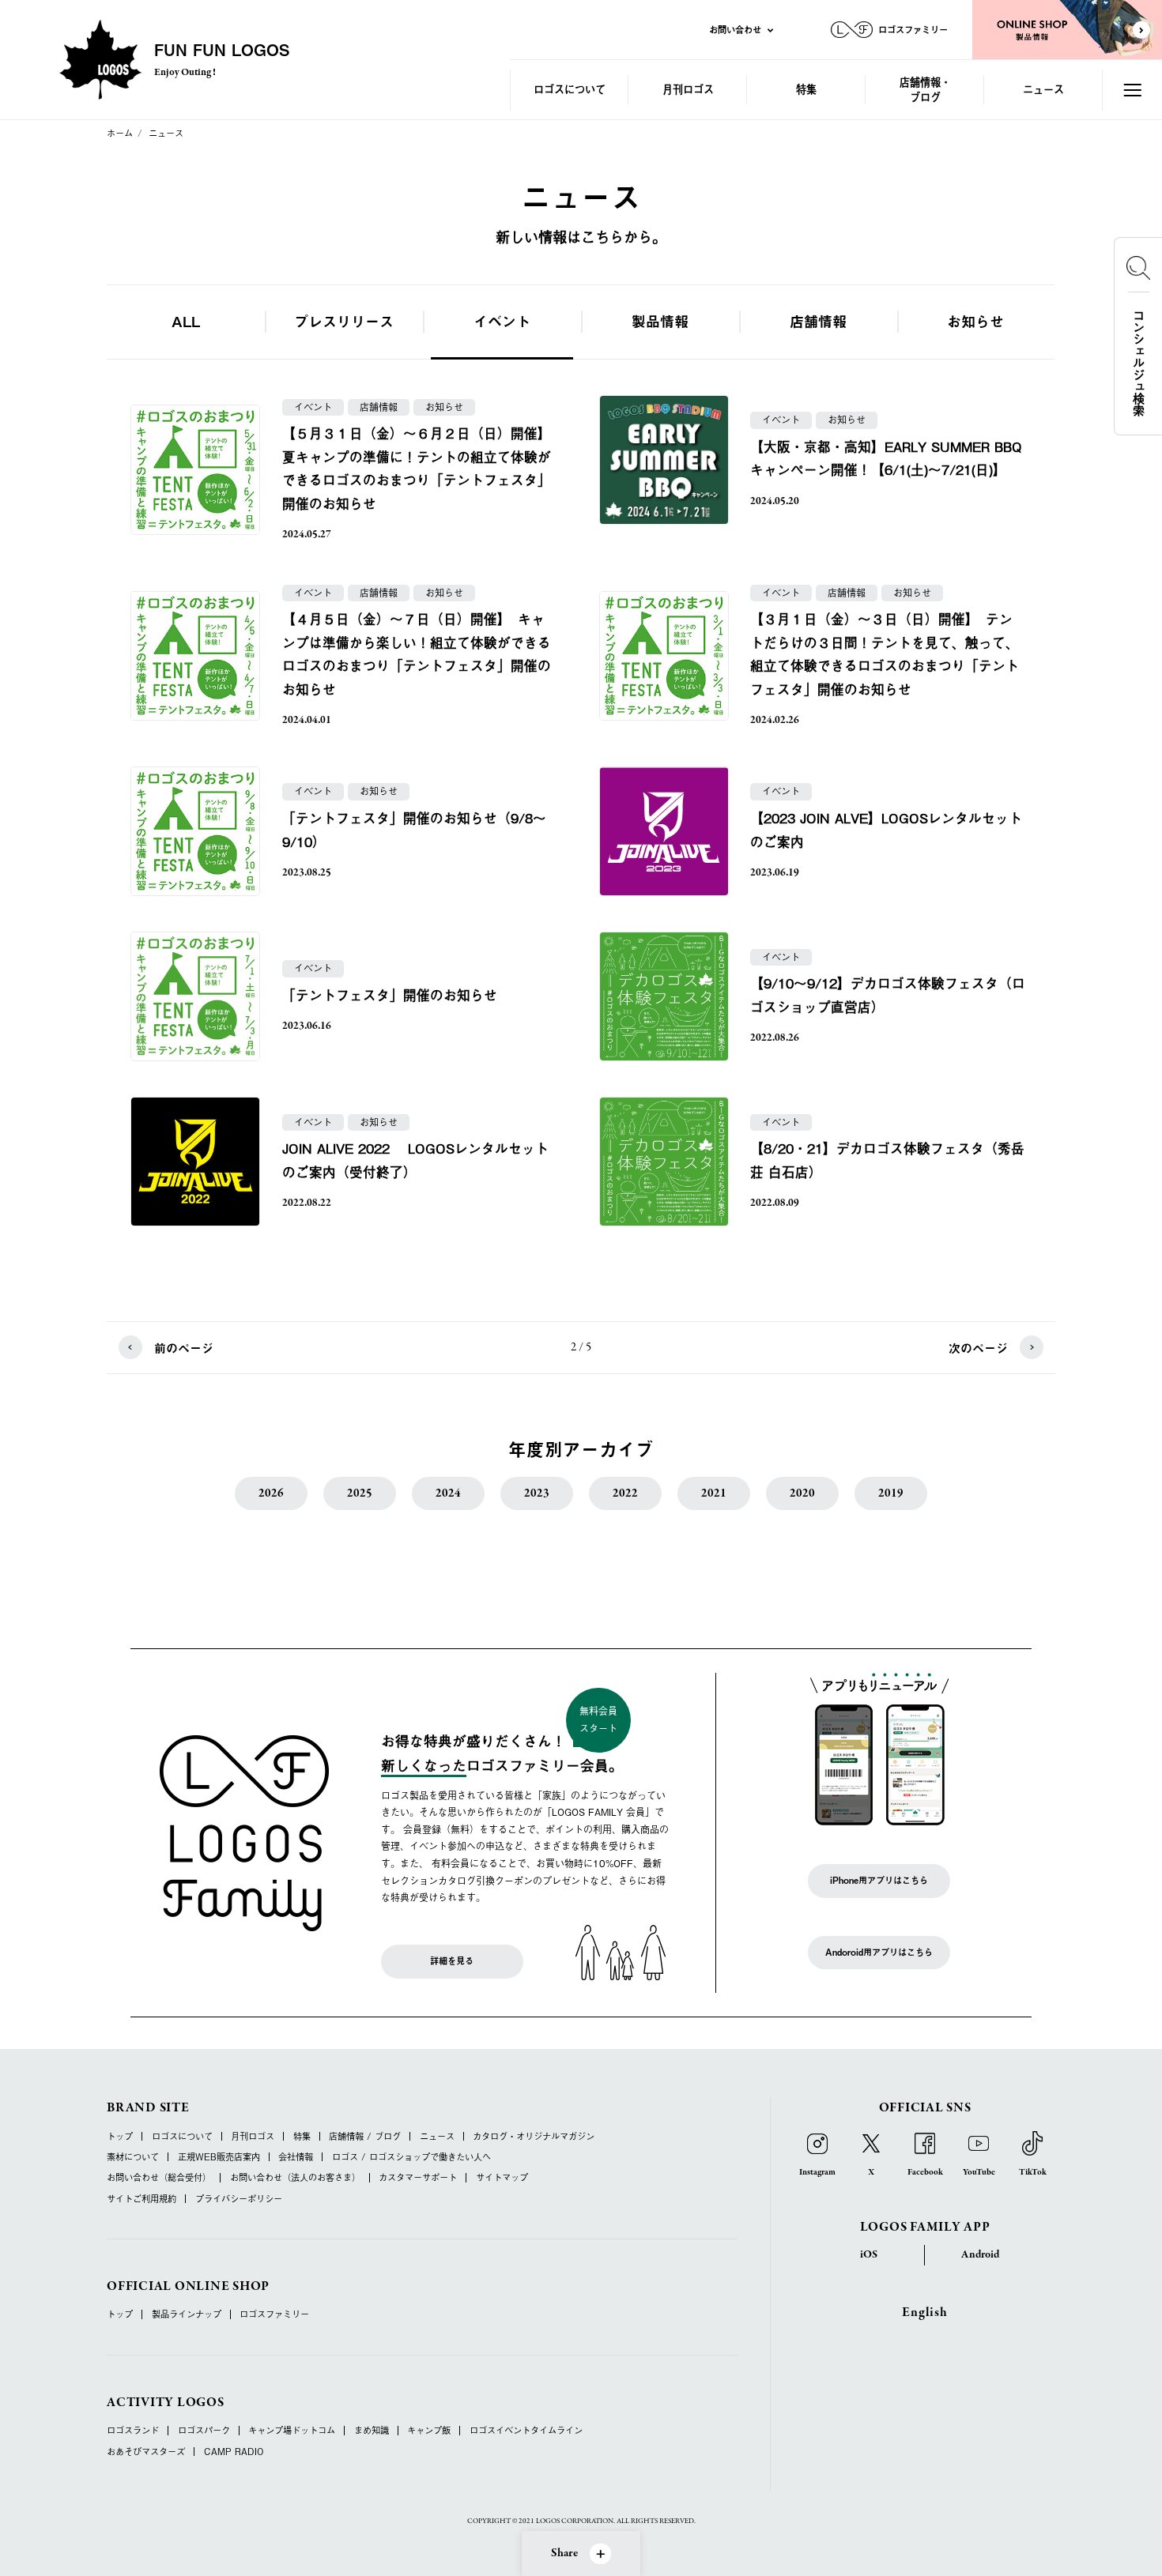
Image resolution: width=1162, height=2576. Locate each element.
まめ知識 (372, 2430)
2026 (271, 1493)
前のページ (184, 1348)
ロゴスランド (133, 2430)
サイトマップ (502, 2177)
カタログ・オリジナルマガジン (534, 2136)
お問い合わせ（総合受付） (159, 2177)
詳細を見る (452, 1961)
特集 (806, 89)
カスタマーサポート (418, 2177)
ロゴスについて (570, 89)
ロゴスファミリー (274, 2314)
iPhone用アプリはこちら (879, 1880)
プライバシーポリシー (239, 2199)
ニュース (1043, 89)
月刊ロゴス (688, 89)
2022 (625, 1493)
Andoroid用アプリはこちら (879, 1952)
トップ (120, 2136)
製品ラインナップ (187, 2314)
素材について (133, 2157)
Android (980, 2255)
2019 (891, 1493)
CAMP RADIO (234, 2452)
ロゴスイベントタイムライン (526, 2430)
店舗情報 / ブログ (365, 2136)
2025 (360, 1493)
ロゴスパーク (204, 2430)
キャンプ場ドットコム (292, 2430)
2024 (448, 1493)
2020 (802, 1493)
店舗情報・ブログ (925, 89)
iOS (869, 2255)
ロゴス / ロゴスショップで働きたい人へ (411, 2157)
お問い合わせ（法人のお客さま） (295, 2177)
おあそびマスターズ (146, 2452)
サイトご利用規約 (141, 2199)
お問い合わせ (735, 29)
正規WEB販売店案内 (219, 2157)
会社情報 (296, 2157)
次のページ (978, 1348)
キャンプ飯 (429, 2430)
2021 (714, 1493)
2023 (537, 1493)
